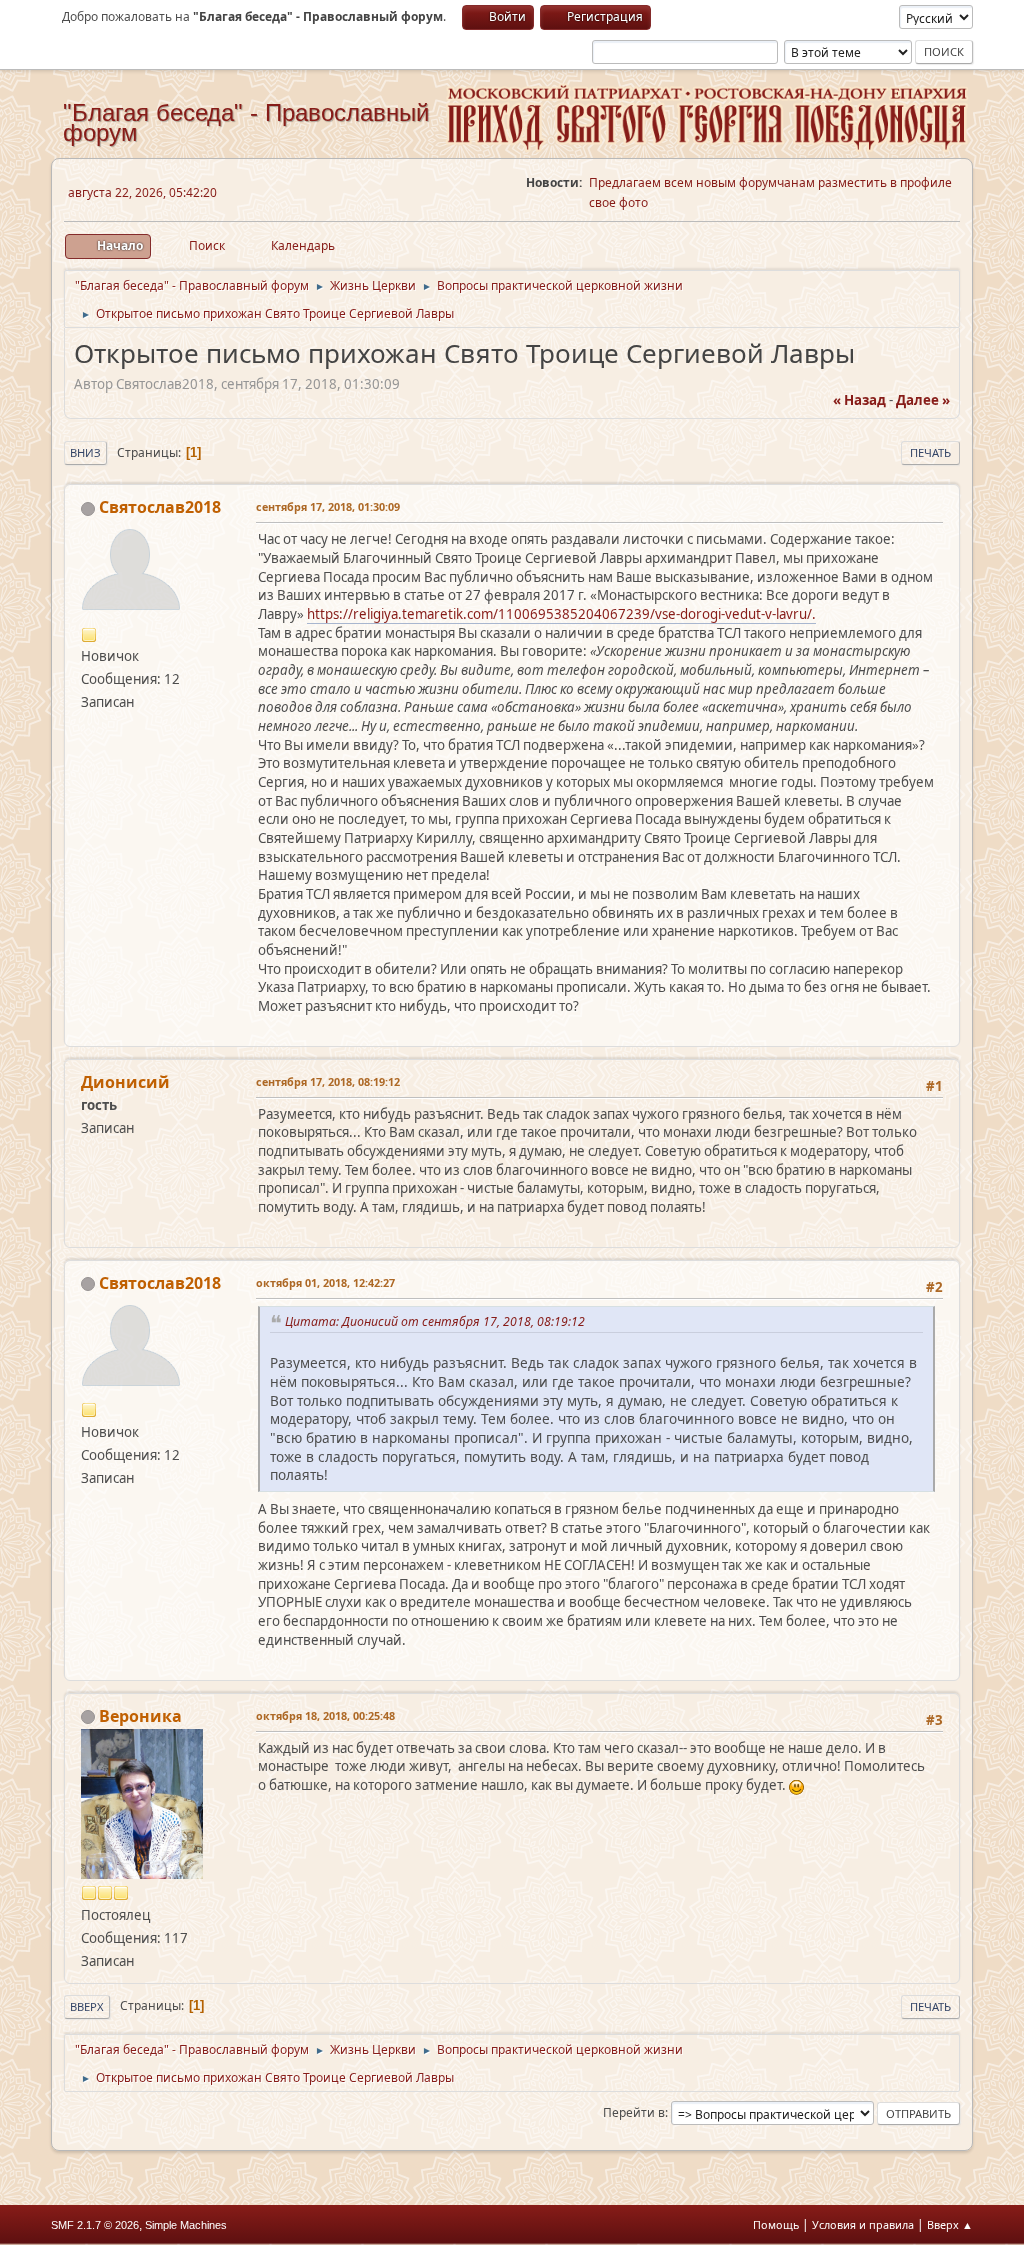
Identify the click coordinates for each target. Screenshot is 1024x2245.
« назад (859, 400)
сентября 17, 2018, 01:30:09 (328, 506)
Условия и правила (863, 2224)
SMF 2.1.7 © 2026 (95, 2225)
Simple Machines (186, 2225)
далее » (923, 400)
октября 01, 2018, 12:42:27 (325, 1282)
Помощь (776, 2224)
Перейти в (634, 2112)
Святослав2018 (160, 507)
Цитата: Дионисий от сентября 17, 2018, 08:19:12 (438, 1321)
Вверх (87, 2006)
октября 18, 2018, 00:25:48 (325, 1715)
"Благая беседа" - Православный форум (246, 122)
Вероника (140, 1716)
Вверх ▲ (950, 2224)
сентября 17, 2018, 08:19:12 (328, 1081)
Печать (930, 452)
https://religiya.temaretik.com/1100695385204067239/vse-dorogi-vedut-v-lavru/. (561, 614)
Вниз (85, 452)
